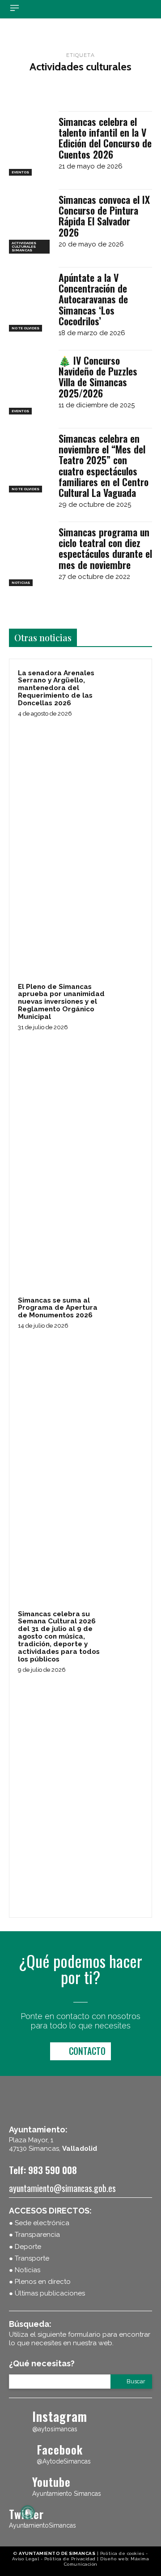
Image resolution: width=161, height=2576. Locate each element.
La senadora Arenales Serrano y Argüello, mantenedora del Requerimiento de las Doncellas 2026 (56, 688)
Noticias (21, 583)
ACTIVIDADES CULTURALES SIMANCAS (24, 246)
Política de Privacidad (70, 2559)
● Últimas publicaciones (47, 2293)
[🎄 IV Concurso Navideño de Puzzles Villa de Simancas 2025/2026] (30, 382)
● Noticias (25, 2270)
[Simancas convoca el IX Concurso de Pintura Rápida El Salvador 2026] (30, 221)
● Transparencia (34, 2235)
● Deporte (25, 2247)
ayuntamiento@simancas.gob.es (62, 2188)
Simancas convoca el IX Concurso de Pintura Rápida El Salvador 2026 (104, 216)
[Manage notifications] (28, 2512)
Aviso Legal (26, 2559)
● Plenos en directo (40, 2282)
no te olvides (25, 328)
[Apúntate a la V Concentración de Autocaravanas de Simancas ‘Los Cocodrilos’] (30, 299)
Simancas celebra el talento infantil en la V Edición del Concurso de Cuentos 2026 (105, 138)
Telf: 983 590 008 (43, 2170)
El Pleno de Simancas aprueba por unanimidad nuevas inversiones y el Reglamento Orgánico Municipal (61, 1002)
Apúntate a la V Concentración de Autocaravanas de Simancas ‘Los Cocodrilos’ (93, 299)
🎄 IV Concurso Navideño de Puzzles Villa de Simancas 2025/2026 (98, 377)
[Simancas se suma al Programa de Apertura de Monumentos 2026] (127, 1311)
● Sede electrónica (39, 2223)
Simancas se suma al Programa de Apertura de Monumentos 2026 (58, 1308)
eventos (20, 172)
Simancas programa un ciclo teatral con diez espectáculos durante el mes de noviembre (105, 548)
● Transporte (29, 2258)
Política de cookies (122, 2553)
